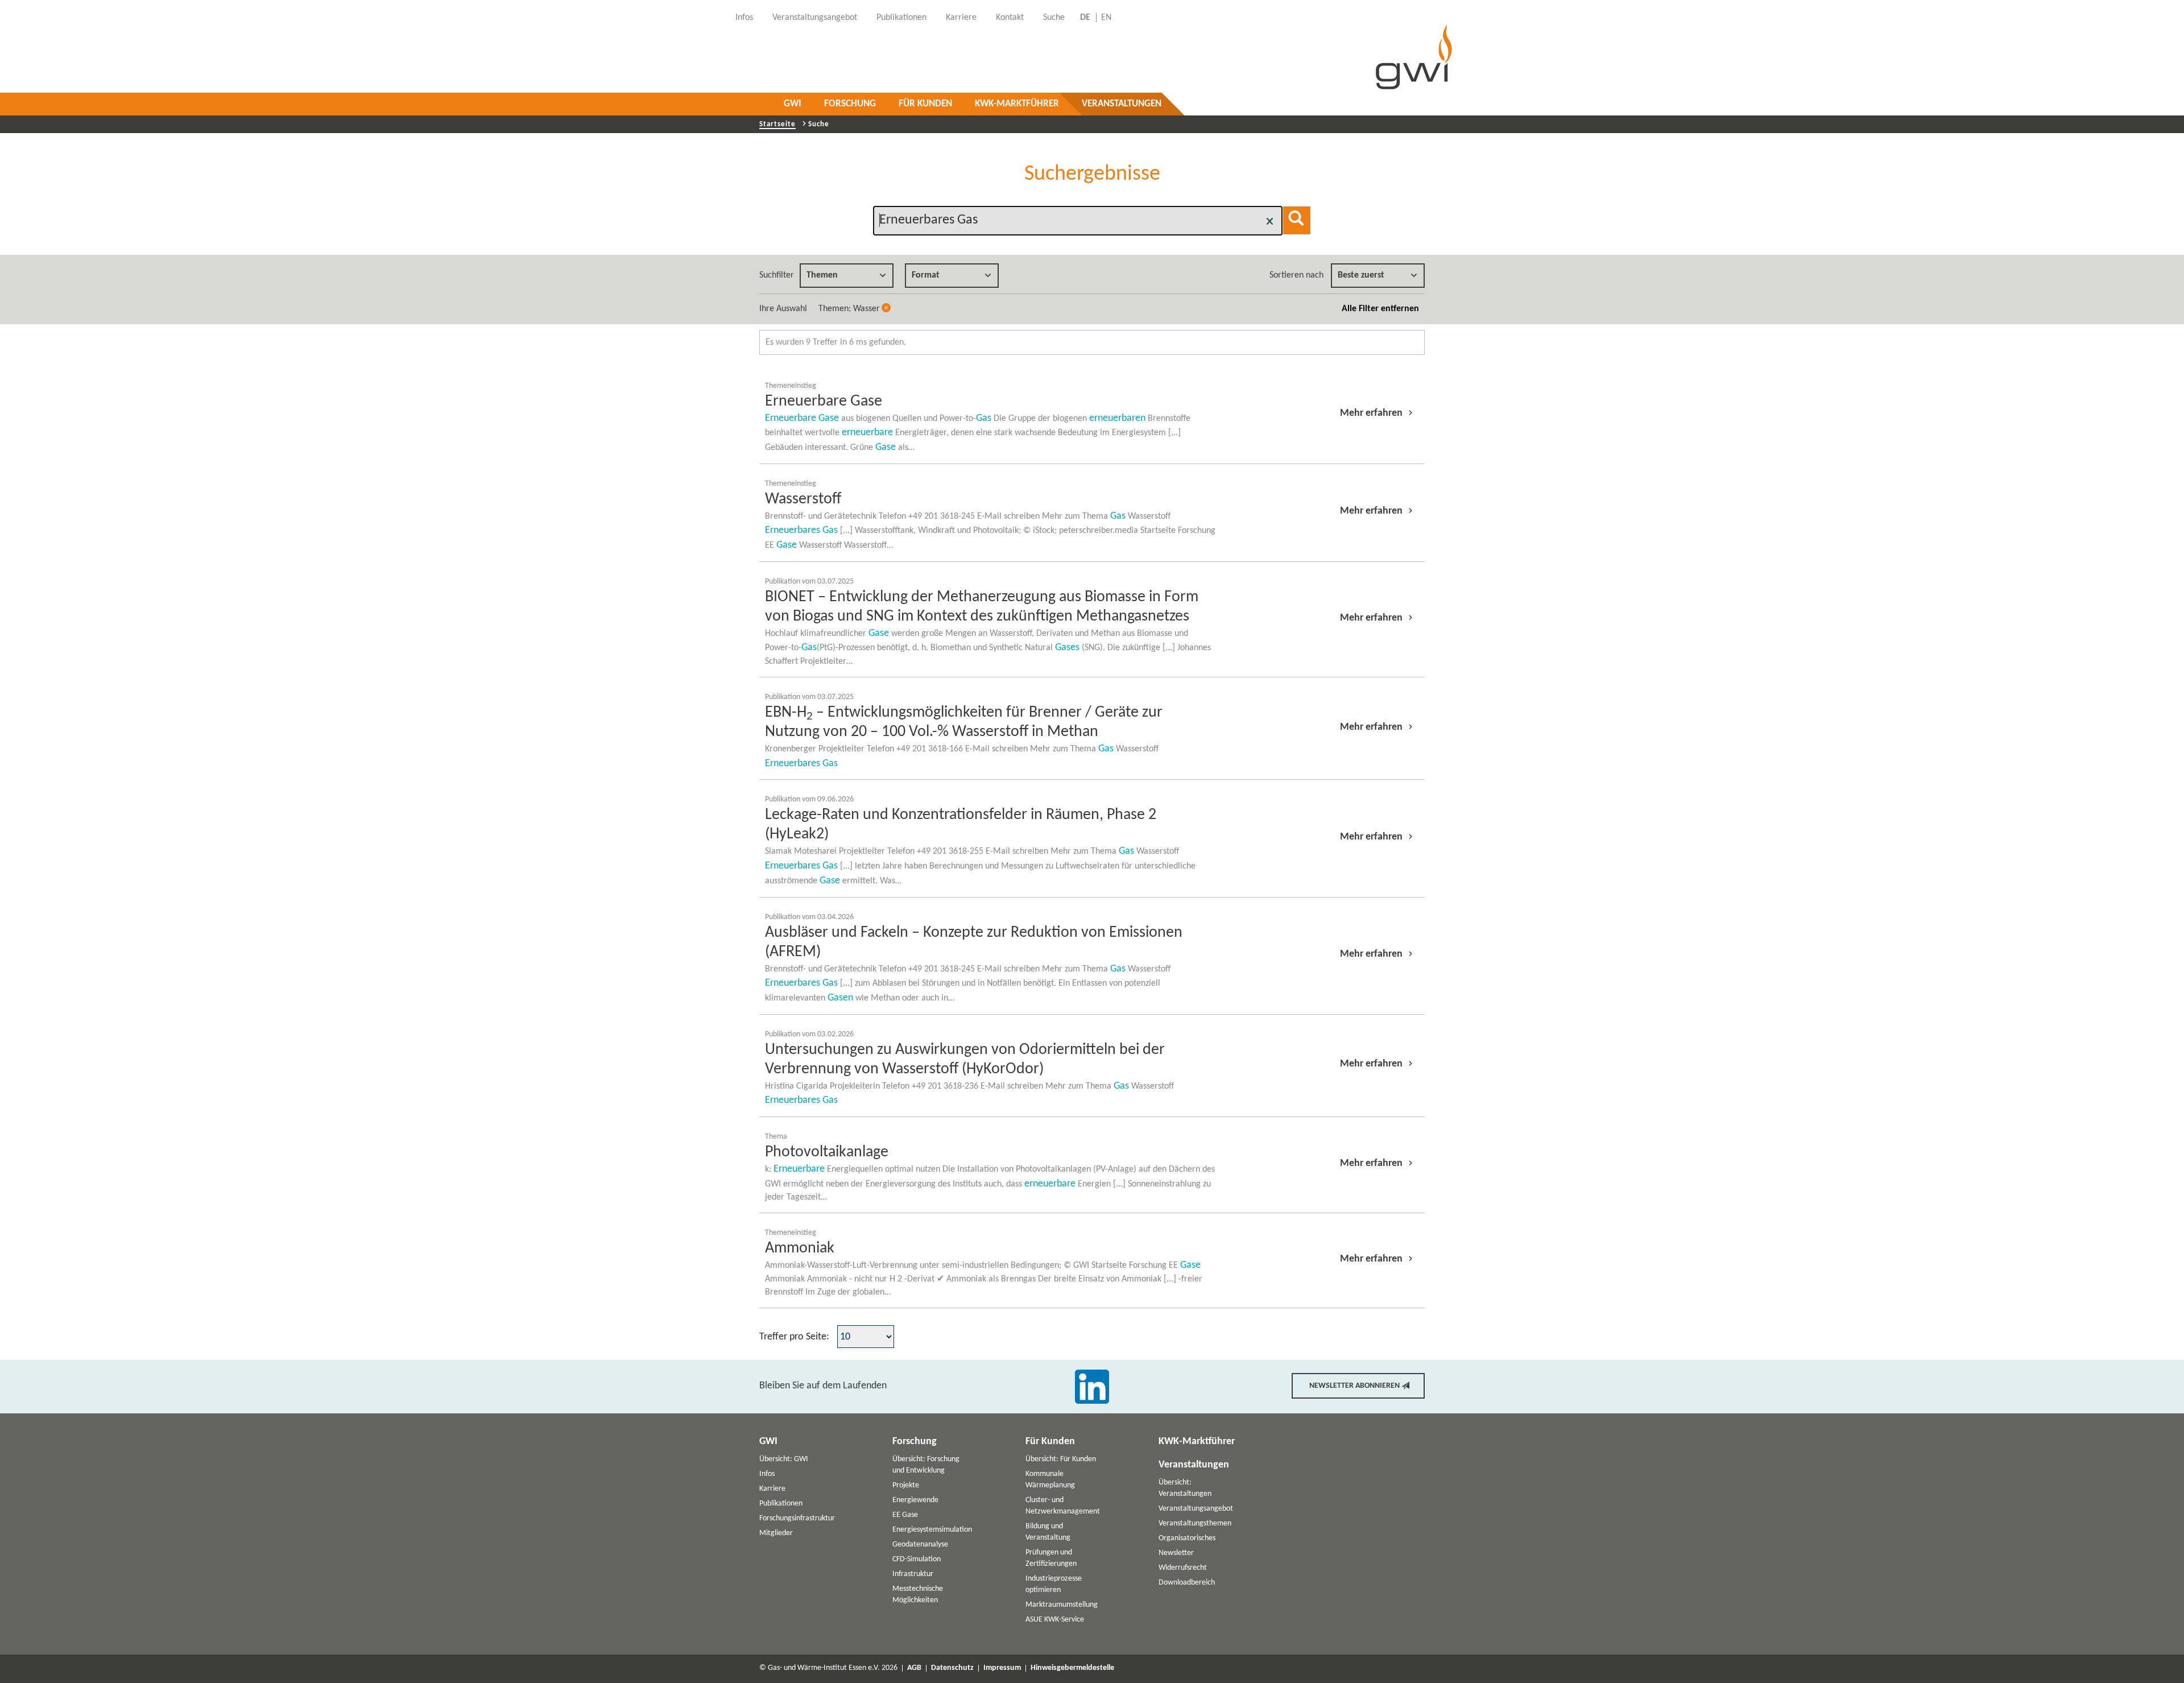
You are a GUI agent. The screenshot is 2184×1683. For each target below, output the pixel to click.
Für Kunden (925, 104)
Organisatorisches (1187, 1538)
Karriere (772, 1489)
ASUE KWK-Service (1055, 1620)
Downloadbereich (1187, 1583)
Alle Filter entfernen (1380, 309)
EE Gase (905, 1515)
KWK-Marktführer (1017, 104)
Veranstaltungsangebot (1196, 1509)
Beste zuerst (1361, 275)
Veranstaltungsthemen (1195, 1523)
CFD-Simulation (917, 1559)
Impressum (1002, 1668)
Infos (767, 1474)
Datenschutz (952, 1668)
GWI (793, 104)
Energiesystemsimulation (932, 1530)
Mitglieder (776, 1533)
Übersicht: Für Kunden (1061, 1459)
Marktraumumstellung (1062, 1605)
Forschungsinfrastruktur (797, 1518)
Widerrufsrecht (1183, 1568)
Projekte (906, 1485)
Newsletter (1176, 1553)
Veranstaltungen (1122, 104)
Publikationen (781, 1504)
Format (926, 275)
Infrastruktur (913, 1574)
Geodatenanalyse (920, 1545)
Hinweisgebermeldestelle (1072, 1668)
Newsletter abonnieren (1354, 1386)
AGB (914, 1668)
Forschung (850, 104)
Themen (822, 275)
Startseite (777, 124)
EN (1106, 18)
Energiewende (915, 1500)
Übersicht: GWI (784, 1459)
